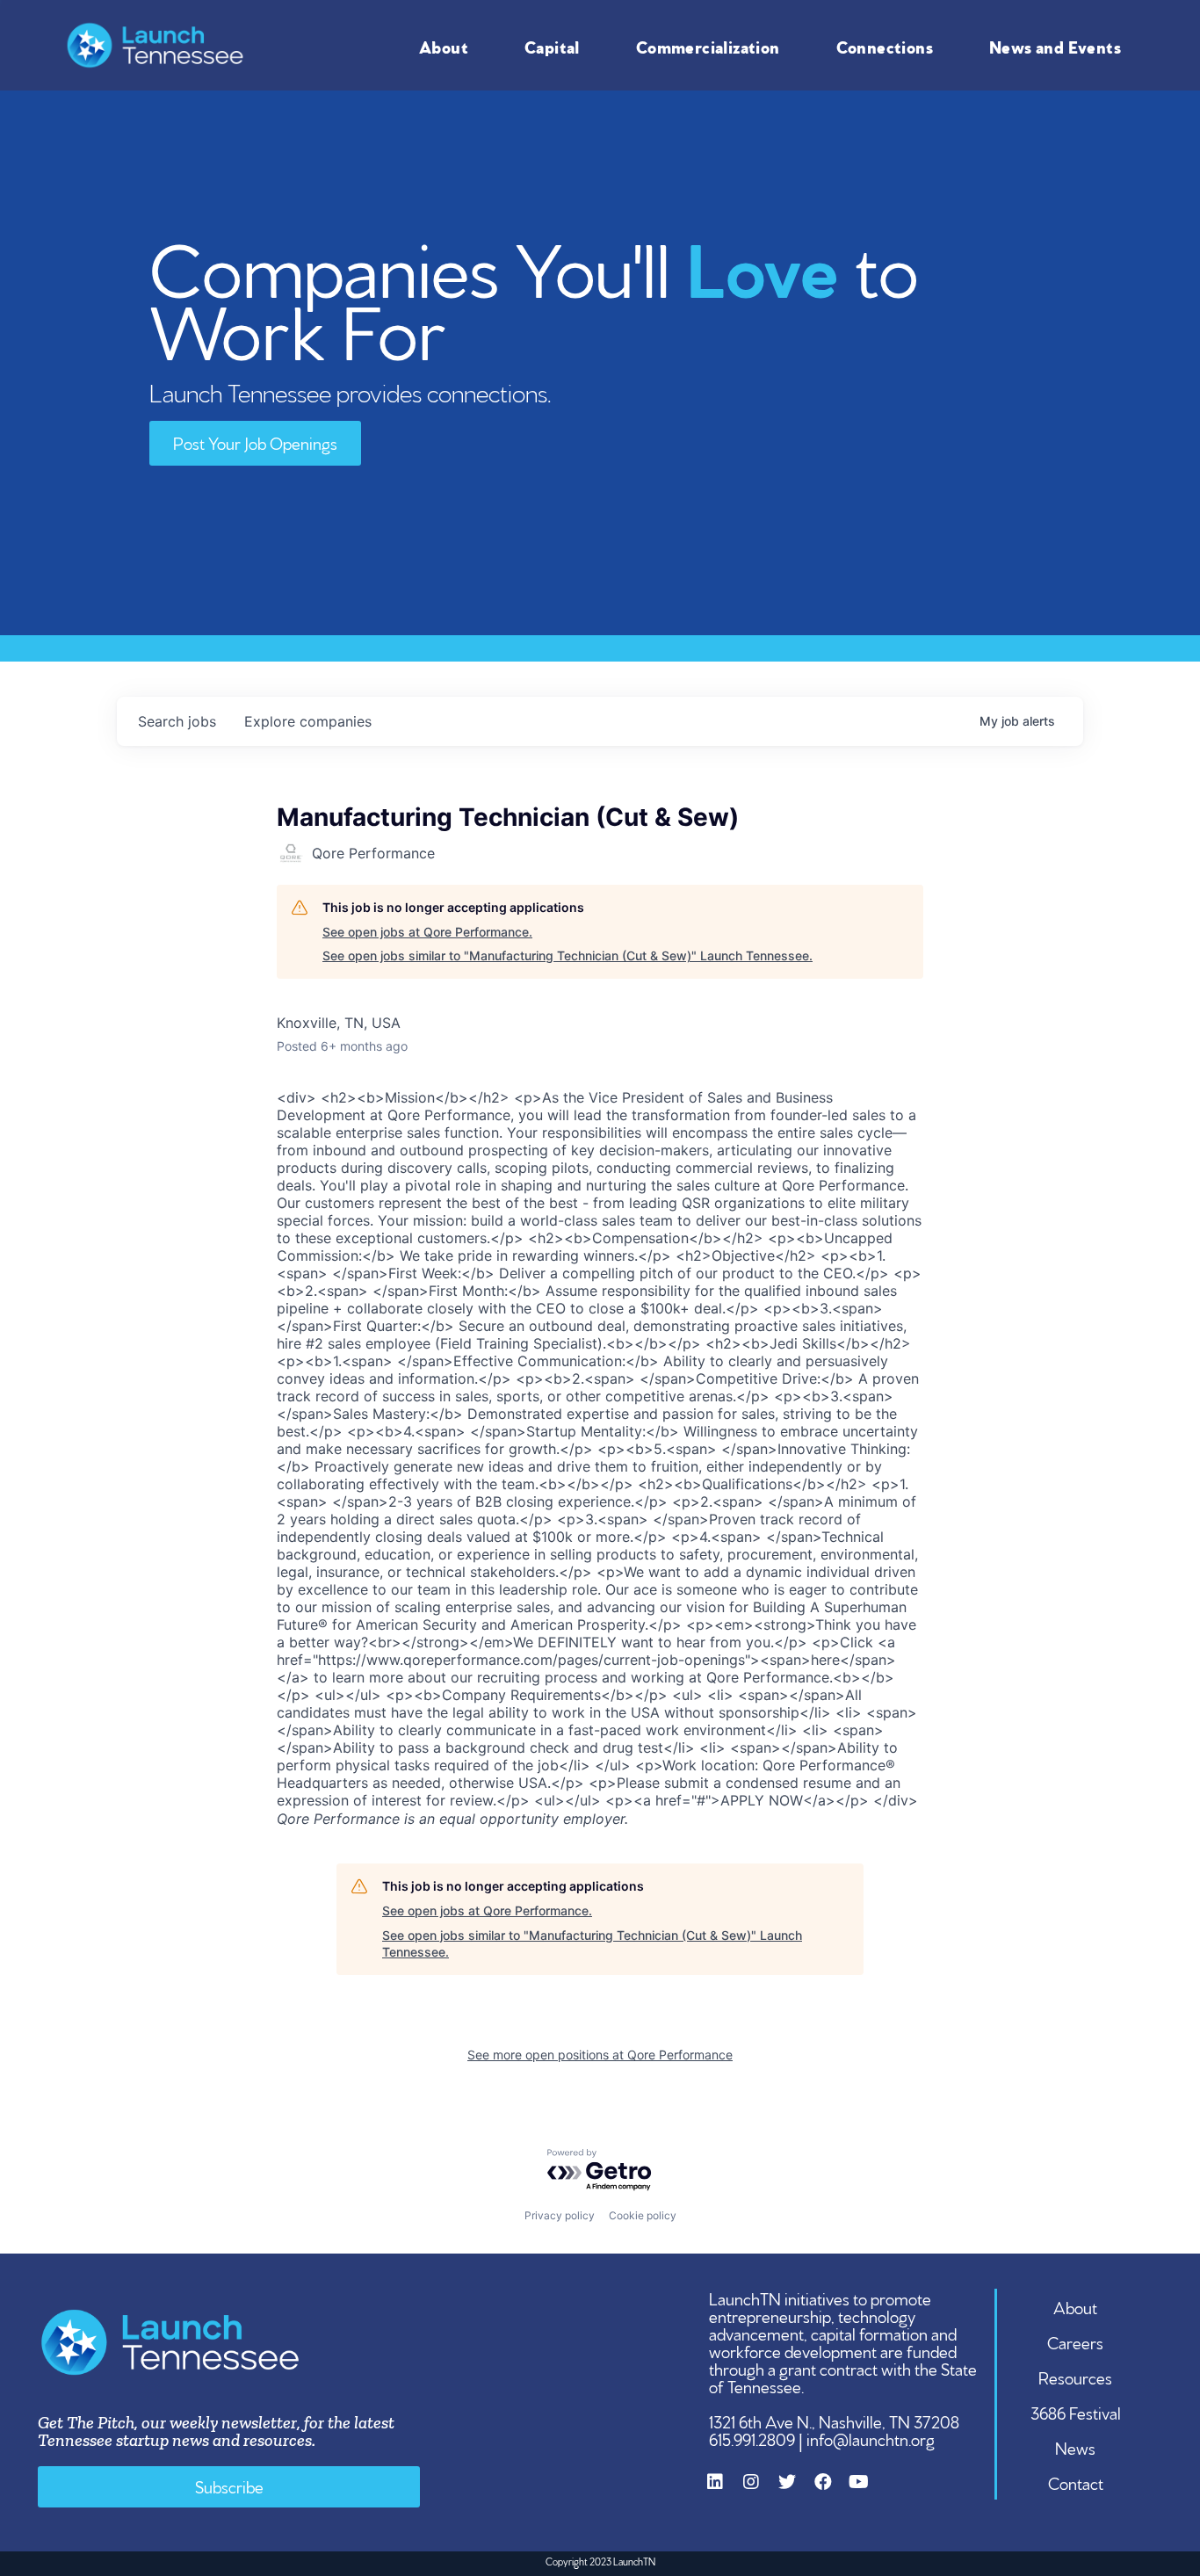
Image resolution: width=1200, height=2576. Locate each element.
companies (308, 721)
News (1075, 2447)
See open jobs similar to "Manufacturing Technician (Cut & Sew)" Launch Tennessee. (567, 955)
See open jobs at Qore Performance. (427, 932)
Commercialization (708, 46)
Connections (885, 46)
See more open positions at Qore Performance (600, 2055)
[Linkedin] (724, 2491)
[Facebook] (832, 2491)
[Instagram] (760, 2491)
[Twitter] (796, 2491)
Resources (1075, 2377)
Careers (1075, 2341)
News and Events (1055, 46)
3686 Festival (1076, 2412)
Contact (1076, 2482)
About (444, 46)
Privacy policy (560, 2215)
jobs (177, 721)
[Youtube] (868, 2491)
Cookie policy (643, 2215)
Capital (552, 46)
